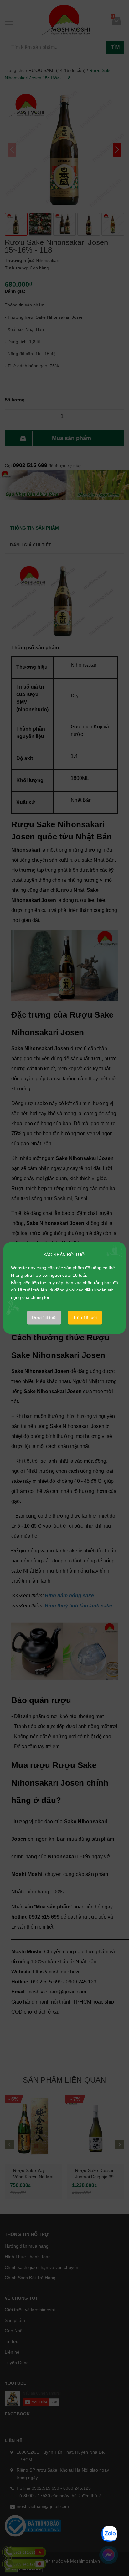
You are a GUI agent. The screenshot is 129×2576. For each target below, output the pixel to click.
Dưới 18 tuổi (44, 1317)
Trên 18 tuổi (85, 1317)
